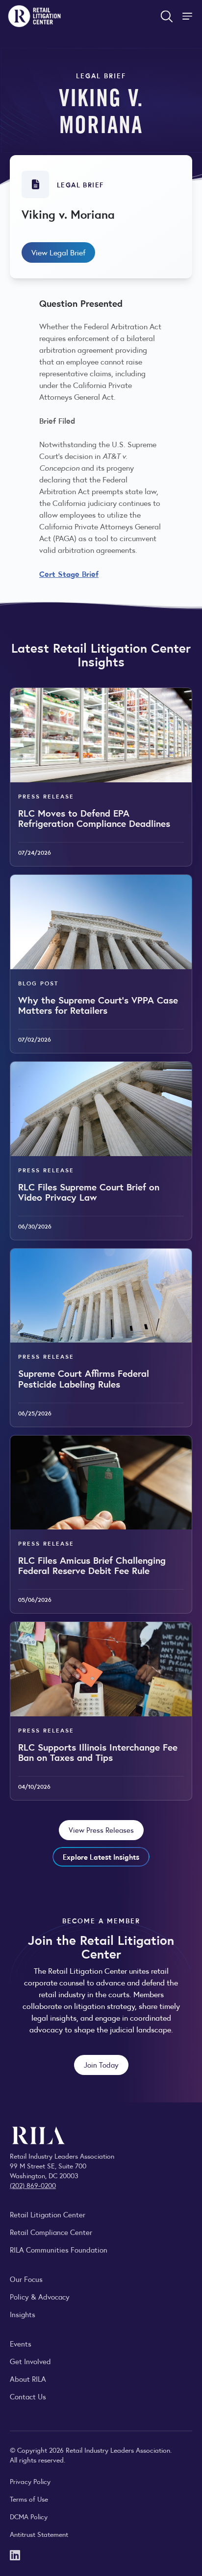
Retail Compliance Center (51, 2232)
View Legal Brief (58, 252)
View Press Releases (101, 1830)
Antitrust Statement (39, 2534)
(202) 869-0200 (33, 2185)
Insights (23, 2314)
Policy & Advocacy (40, 2296)
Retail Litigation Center (48, 2214)
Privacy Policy (30, 2481)
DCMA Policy (29, 2516)
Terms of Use (29, 2499)
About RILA (28, 2379)
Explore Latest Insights (101, 1857)
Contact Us (28, 2396)
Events (21, 2343)
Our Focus (26, 2279)
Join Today (101, 2064)
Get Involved (30, 2361)
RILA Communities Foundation (59, 2249)
